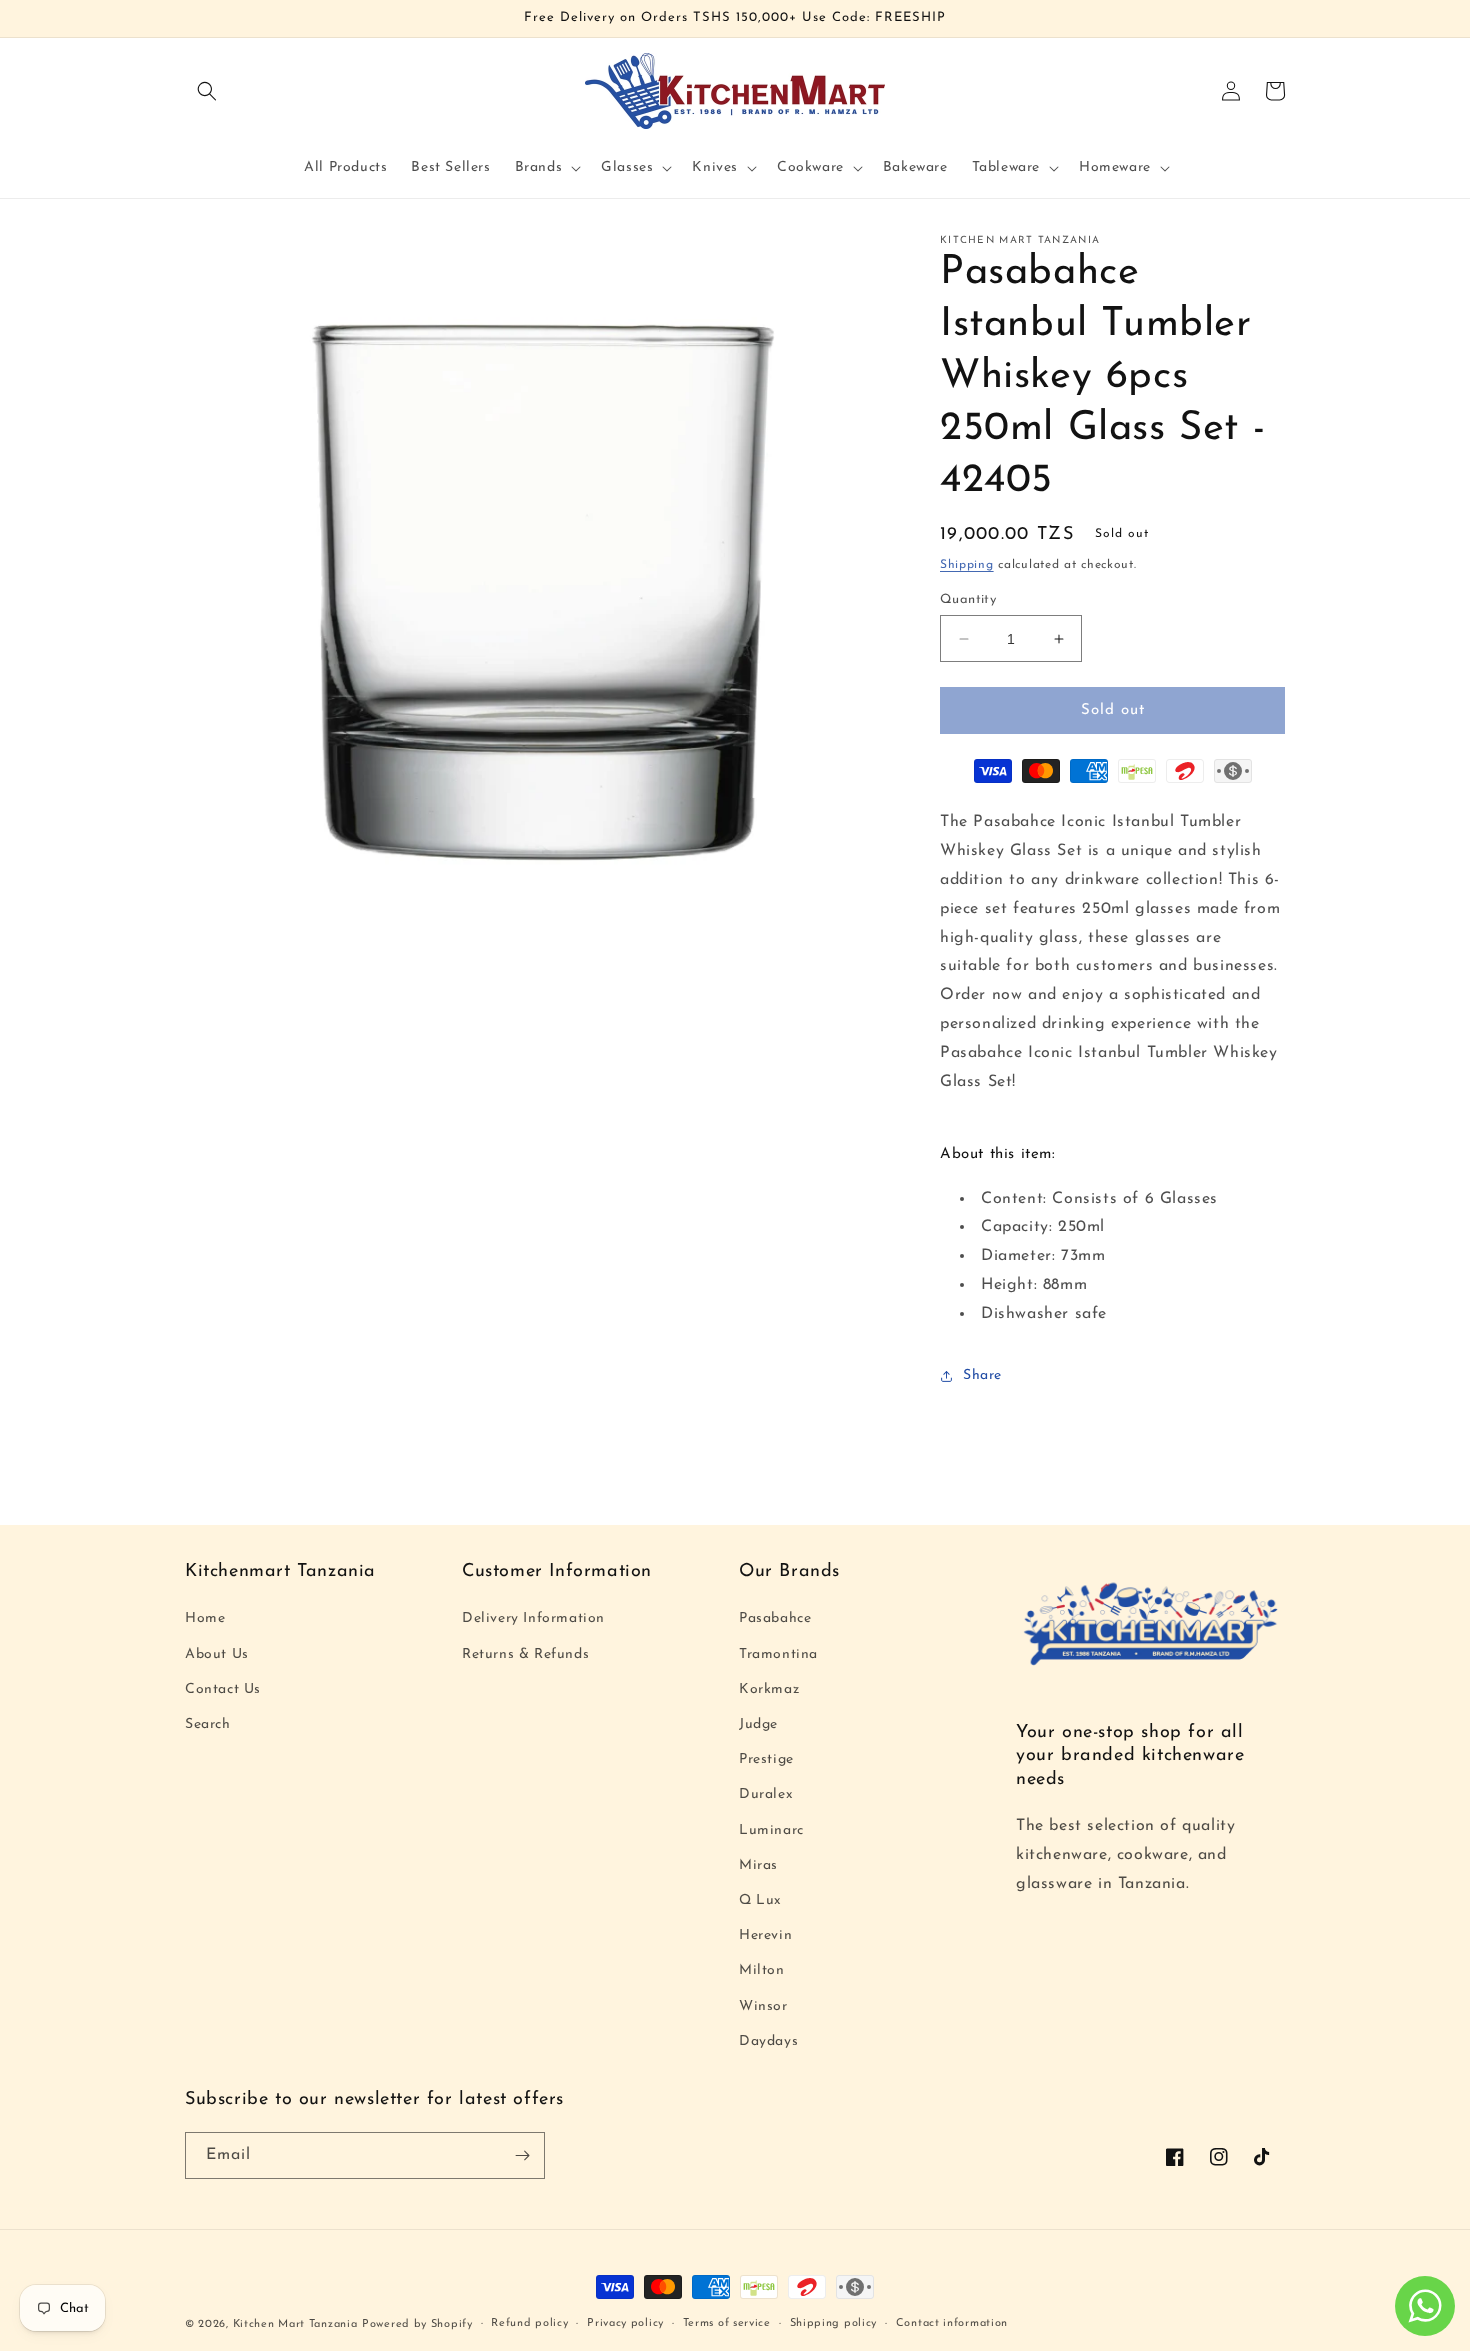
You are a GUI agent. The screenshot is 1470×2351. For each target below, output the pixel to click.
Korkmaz (769, 1689)
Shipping (967, 565)
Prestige (766, 1759)
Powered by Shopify (417, 2324)
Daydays (768, 2041)
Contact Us (223, 1689)
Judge (758, 1724)
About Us (217, 1654)
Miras (758, 1865)
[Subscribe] (522, 2155)
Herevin (765, 1935)
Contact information (952, 2323)
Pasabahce (775, 1618)
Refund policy (529, 2323)
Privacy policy (625, 2323)
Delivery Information (533, 1618)
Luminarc (771, 1830)
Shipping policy (834, 2323)
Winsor (763, 2006)
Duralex (766, 1794)
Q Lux (760, 1900)
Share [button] (982, 1375)
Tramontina (778, 1654)
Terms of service (727, 2323)
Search (208, 1724)
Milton (762, 1970)
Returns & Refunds (525, 1654)
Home (205, 1618)
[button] (207, 91)
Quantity (968, 599)
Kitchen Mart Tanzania (295, 2324)
